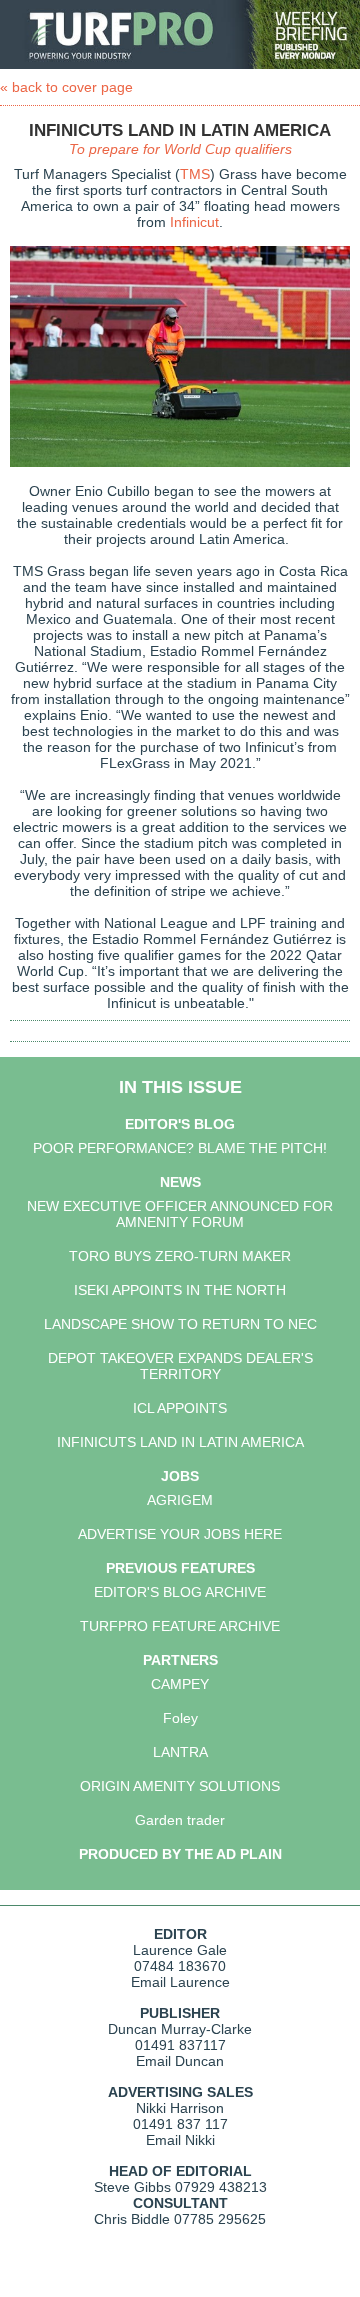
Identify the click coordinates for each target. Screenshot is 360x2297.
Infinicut (194, 222)
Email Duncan (180, 2061)
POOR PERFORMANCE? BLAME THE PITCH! (180, 1148)
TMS (195, 174)
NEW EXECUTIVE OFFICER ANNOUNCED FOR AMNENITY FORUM (180, 1214)
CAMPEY (180, 1684)
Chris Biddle (132, 2219)
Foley (180, 1718)
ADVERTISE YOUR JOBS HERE (180, 1534)
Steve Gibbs (132, 2187)
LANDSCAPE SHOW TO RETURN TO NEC (180, 1324)
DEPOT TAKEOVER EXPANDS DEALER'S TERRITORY (180, 1366)
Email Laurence (180, 1982)
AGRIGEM (180, 1500)
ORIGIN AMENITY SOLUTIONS (180, 1786)
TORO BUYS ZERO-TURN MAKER (180, 1256)
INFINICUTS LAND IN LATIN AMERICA (180, 1442)
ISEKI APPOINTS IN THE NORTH (180, 1290)
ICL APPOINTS (180, 1408)
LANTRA (180, 1752)
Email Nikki (180, 2140)
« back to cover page (66, 87)
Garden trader (180, 1820)
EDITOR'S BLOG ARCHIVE (180, 1592)
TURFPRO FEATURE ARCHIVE (180, 1626)
